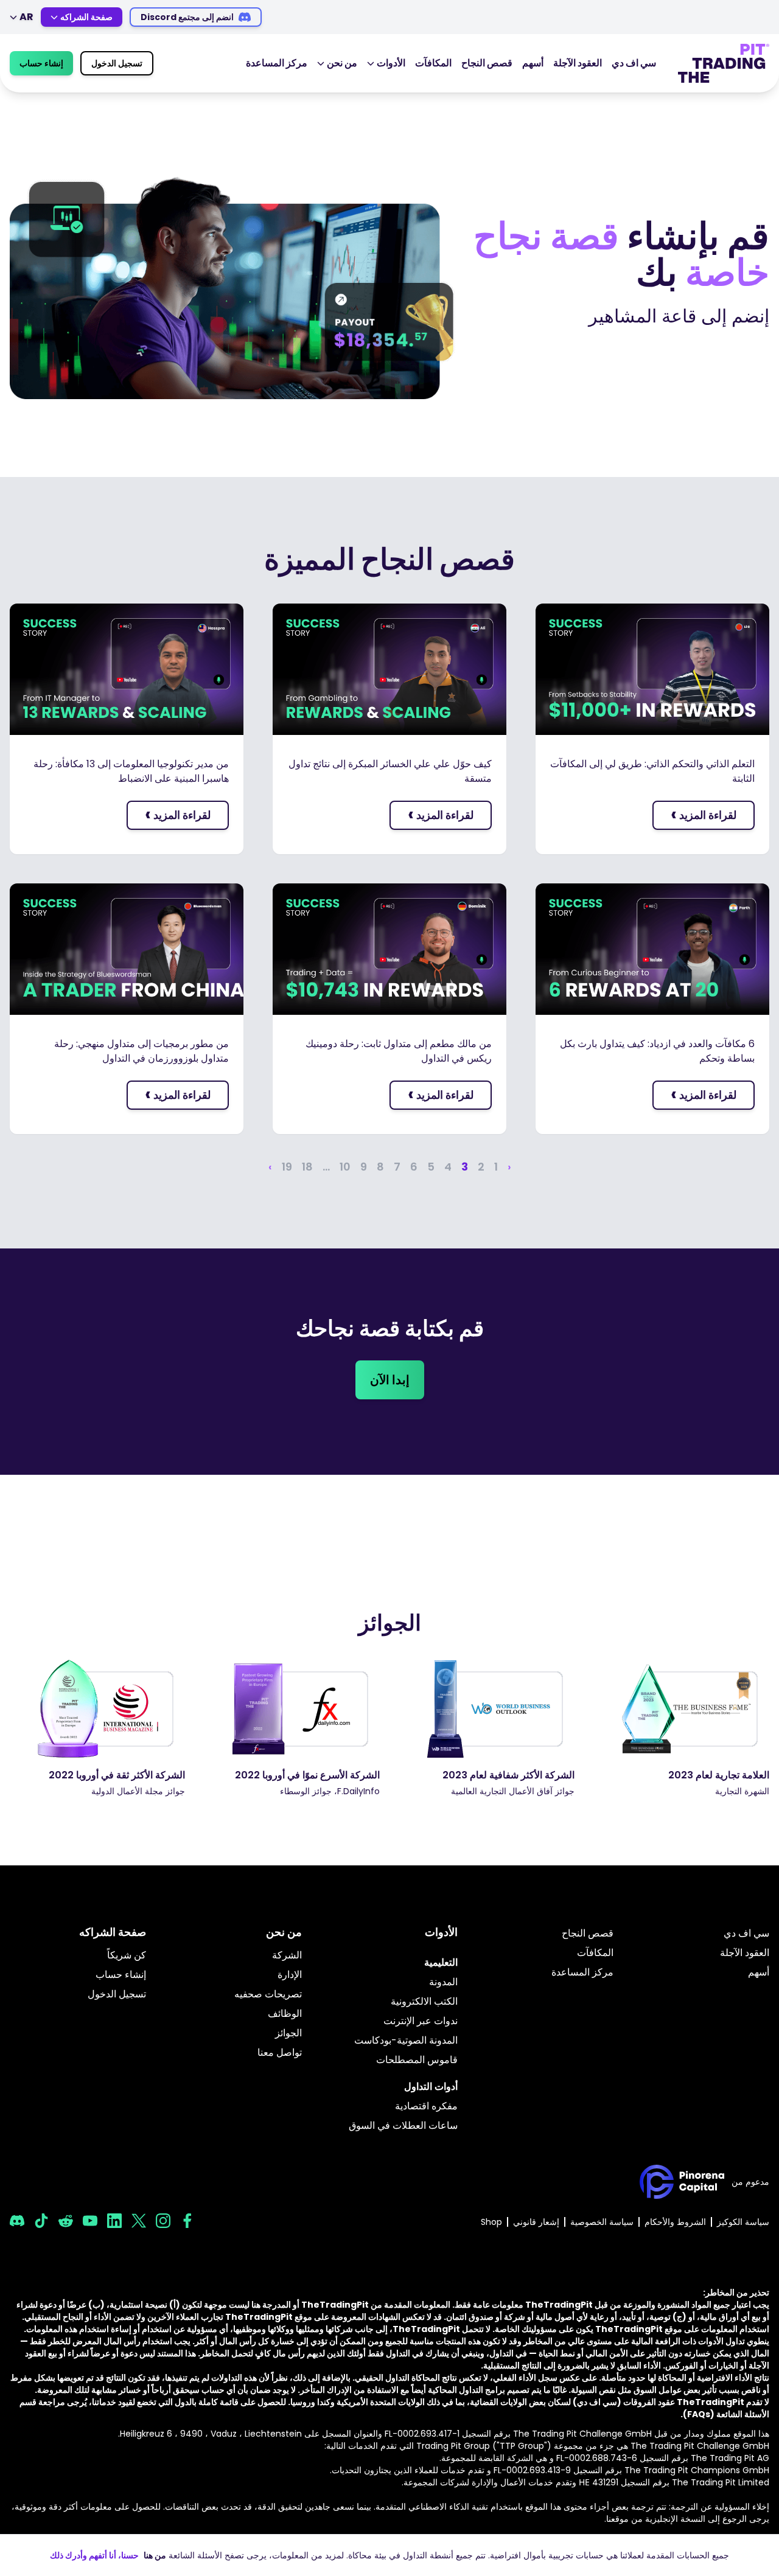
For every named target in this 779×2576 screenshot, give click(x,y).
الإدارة (290, 1975)
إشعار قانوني (536, 2222)
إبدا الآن (390, 1380)
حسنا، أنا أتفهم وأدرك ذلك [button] (94, 2555)
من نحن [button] (342, 63)
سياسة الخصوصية (602, 2222)
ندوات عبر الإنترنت (421, 2021)
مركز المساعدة (277, 63)
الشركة (287, 1955)
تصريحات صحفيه (268, 1994)
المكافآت (433, 63)
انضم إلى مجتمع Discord (187, 17)
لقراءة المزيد (704, 814)
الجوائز (288, 2033)
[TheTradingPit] (724, 63)
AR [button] (26, 17)
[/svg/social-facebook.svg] (187, 2221)
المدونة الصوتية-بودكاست (406, 2040)
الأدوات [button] (391, 63)
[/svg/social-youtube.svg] (90, 2221)
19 (287, 1167)
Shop (491, 2222)
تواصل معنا (280, 2052)
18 (307, 1167)
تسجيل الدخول (117, 63)
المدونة (443, 1982)
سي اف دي (634, 63)
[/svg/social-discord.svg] (17, 2221)
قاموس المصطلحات (417, 2060)
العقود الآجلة (578, 63)
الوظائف (285, 2014)
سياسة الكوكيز (743, 2222)
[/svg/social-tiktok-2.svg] (41, 2221)
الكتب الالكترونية (424, 2001)
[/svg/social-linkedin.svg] (114, 2221)
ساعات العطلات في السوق (403, 2125)
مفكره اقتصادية (426, 2106)
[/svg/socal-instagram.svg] (163, 2221)
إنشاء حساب (41, 63)
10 (345, 1167)
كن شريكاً (127, 1955)
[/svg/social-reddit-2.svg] (66, 2221)
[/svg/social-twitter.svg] (139, 2221)
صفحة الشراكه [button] (86, 17)
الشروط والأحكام (675, 2222)
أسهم (533, 63)
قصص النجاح (487, 63)
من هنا (155, 2555)
